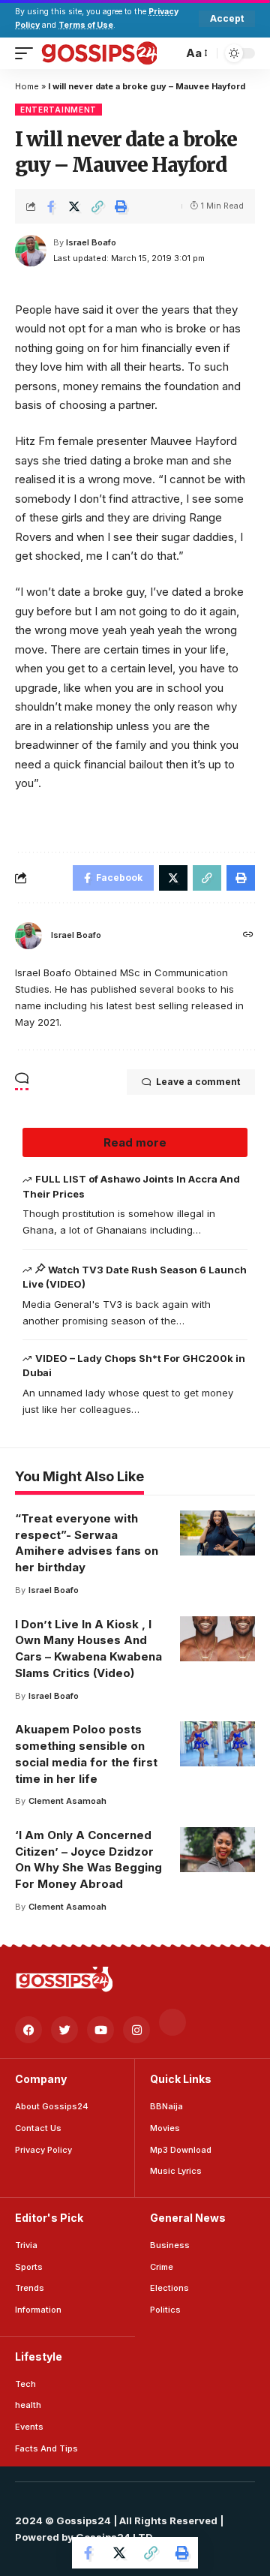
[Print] (121, 206)
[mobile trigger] (28, 53)
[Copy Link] (97, 206)
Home (27, 86)
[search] (168, 53)
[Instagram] (136, 2030)
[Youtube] (100, 2030)
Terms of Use (86, 25)
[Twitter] (64, 2030)
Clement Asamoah (67, 1801)
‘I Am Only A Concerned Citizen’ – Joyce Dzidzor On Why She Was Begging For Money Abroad (88, 1859)
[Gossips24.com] (99, 53)
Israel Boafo (91, 242)
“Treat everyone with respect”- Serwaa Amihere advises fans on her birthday (87, 1543)
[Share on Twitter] (74, 206)
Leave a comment (198, 1082)
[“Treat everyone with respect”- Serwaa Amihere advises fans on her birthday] (217, 1533)
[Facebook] (28, 2030)
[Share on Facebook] (51, 206)
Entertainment (58, 110)
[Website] (248, 935)
